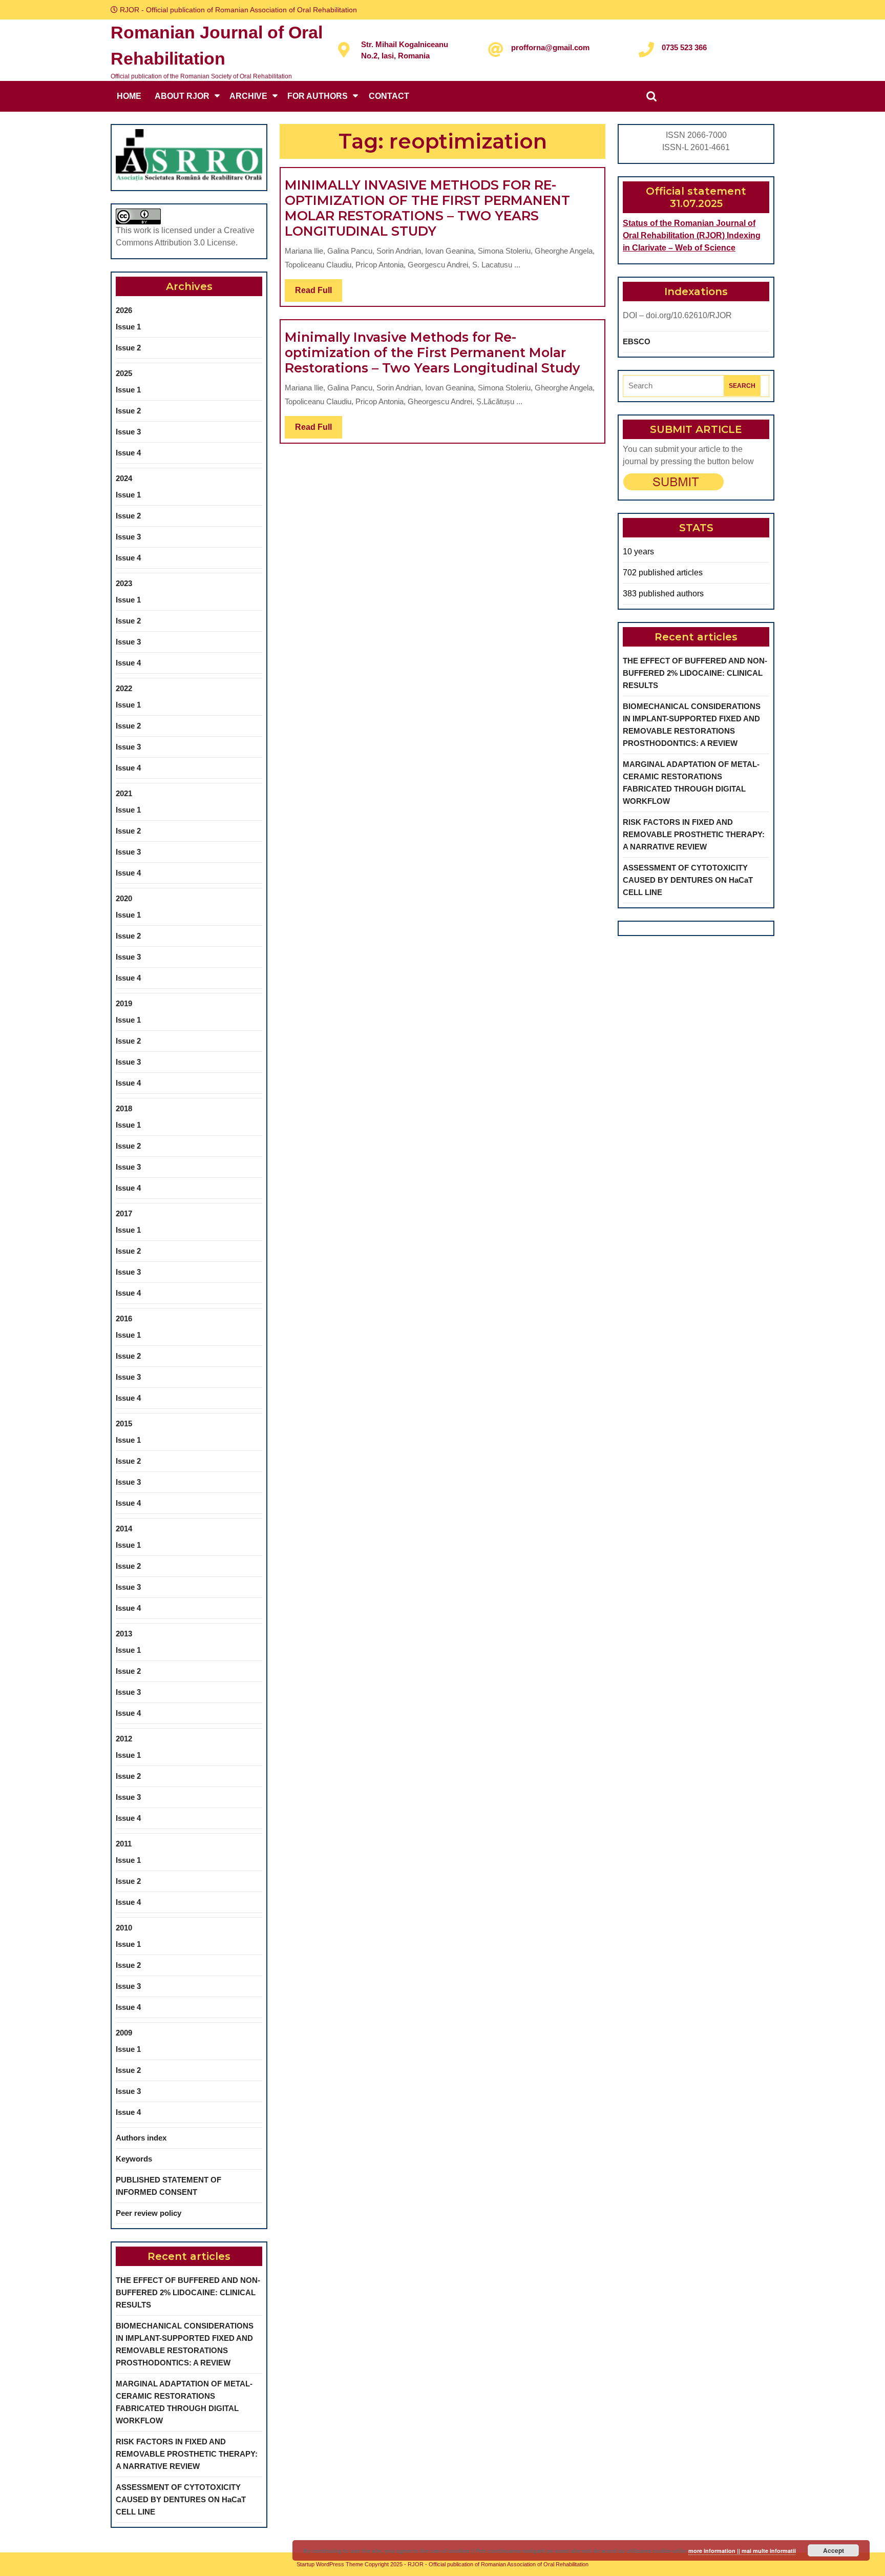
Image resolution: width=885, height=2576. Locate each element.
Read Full (319, 294)
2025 (124, 373)
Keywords (134, 2159)
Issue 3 (128, 432)
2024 (124, 478)
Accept (834, 2550)
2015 (124, 1424)
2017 (124, 1213)
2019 (124, 1003)
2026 (124, 310)
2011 (124, 1844)
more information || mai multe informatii (742, 2551)
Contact (389, 96)
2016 (124, 1318)
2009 (124, 2033)
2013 (124, 1634)
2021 (124, 793)
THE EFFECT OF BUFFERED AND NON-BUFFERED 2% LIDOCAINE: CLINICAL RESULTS (188, 2292)
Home (129, 96)
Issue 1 (128, 327)
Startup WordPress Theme (330, 2564)
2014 (124, 1529)
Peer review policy (149, 2213)
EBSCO (637, 341)
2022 (124, 688)
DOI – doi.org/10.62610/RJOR (677, 315)
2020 (124, 898)
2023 (124, 583)
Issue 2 (128, 348)
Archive (248, 96)
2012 (124, 1739)
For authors (318, 96)
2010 (124, 1928)
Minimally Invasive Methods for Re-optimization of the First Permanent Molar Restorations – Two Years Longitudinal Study (432, 352)
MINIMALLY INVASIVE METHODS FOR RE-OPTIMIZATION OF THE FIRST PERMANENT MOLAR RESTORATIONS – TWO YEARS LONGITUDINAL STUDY (427, 208)
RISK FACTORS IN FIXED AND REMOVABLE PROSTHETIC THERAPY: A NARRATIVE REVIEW (187, 2454)
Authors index (141, 2138)
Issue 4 (128, 453)
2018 (124, 1108)
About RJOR (182, 96)
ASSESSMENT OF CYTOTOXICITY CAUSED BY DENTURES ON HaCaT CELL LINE (181, 2499)
